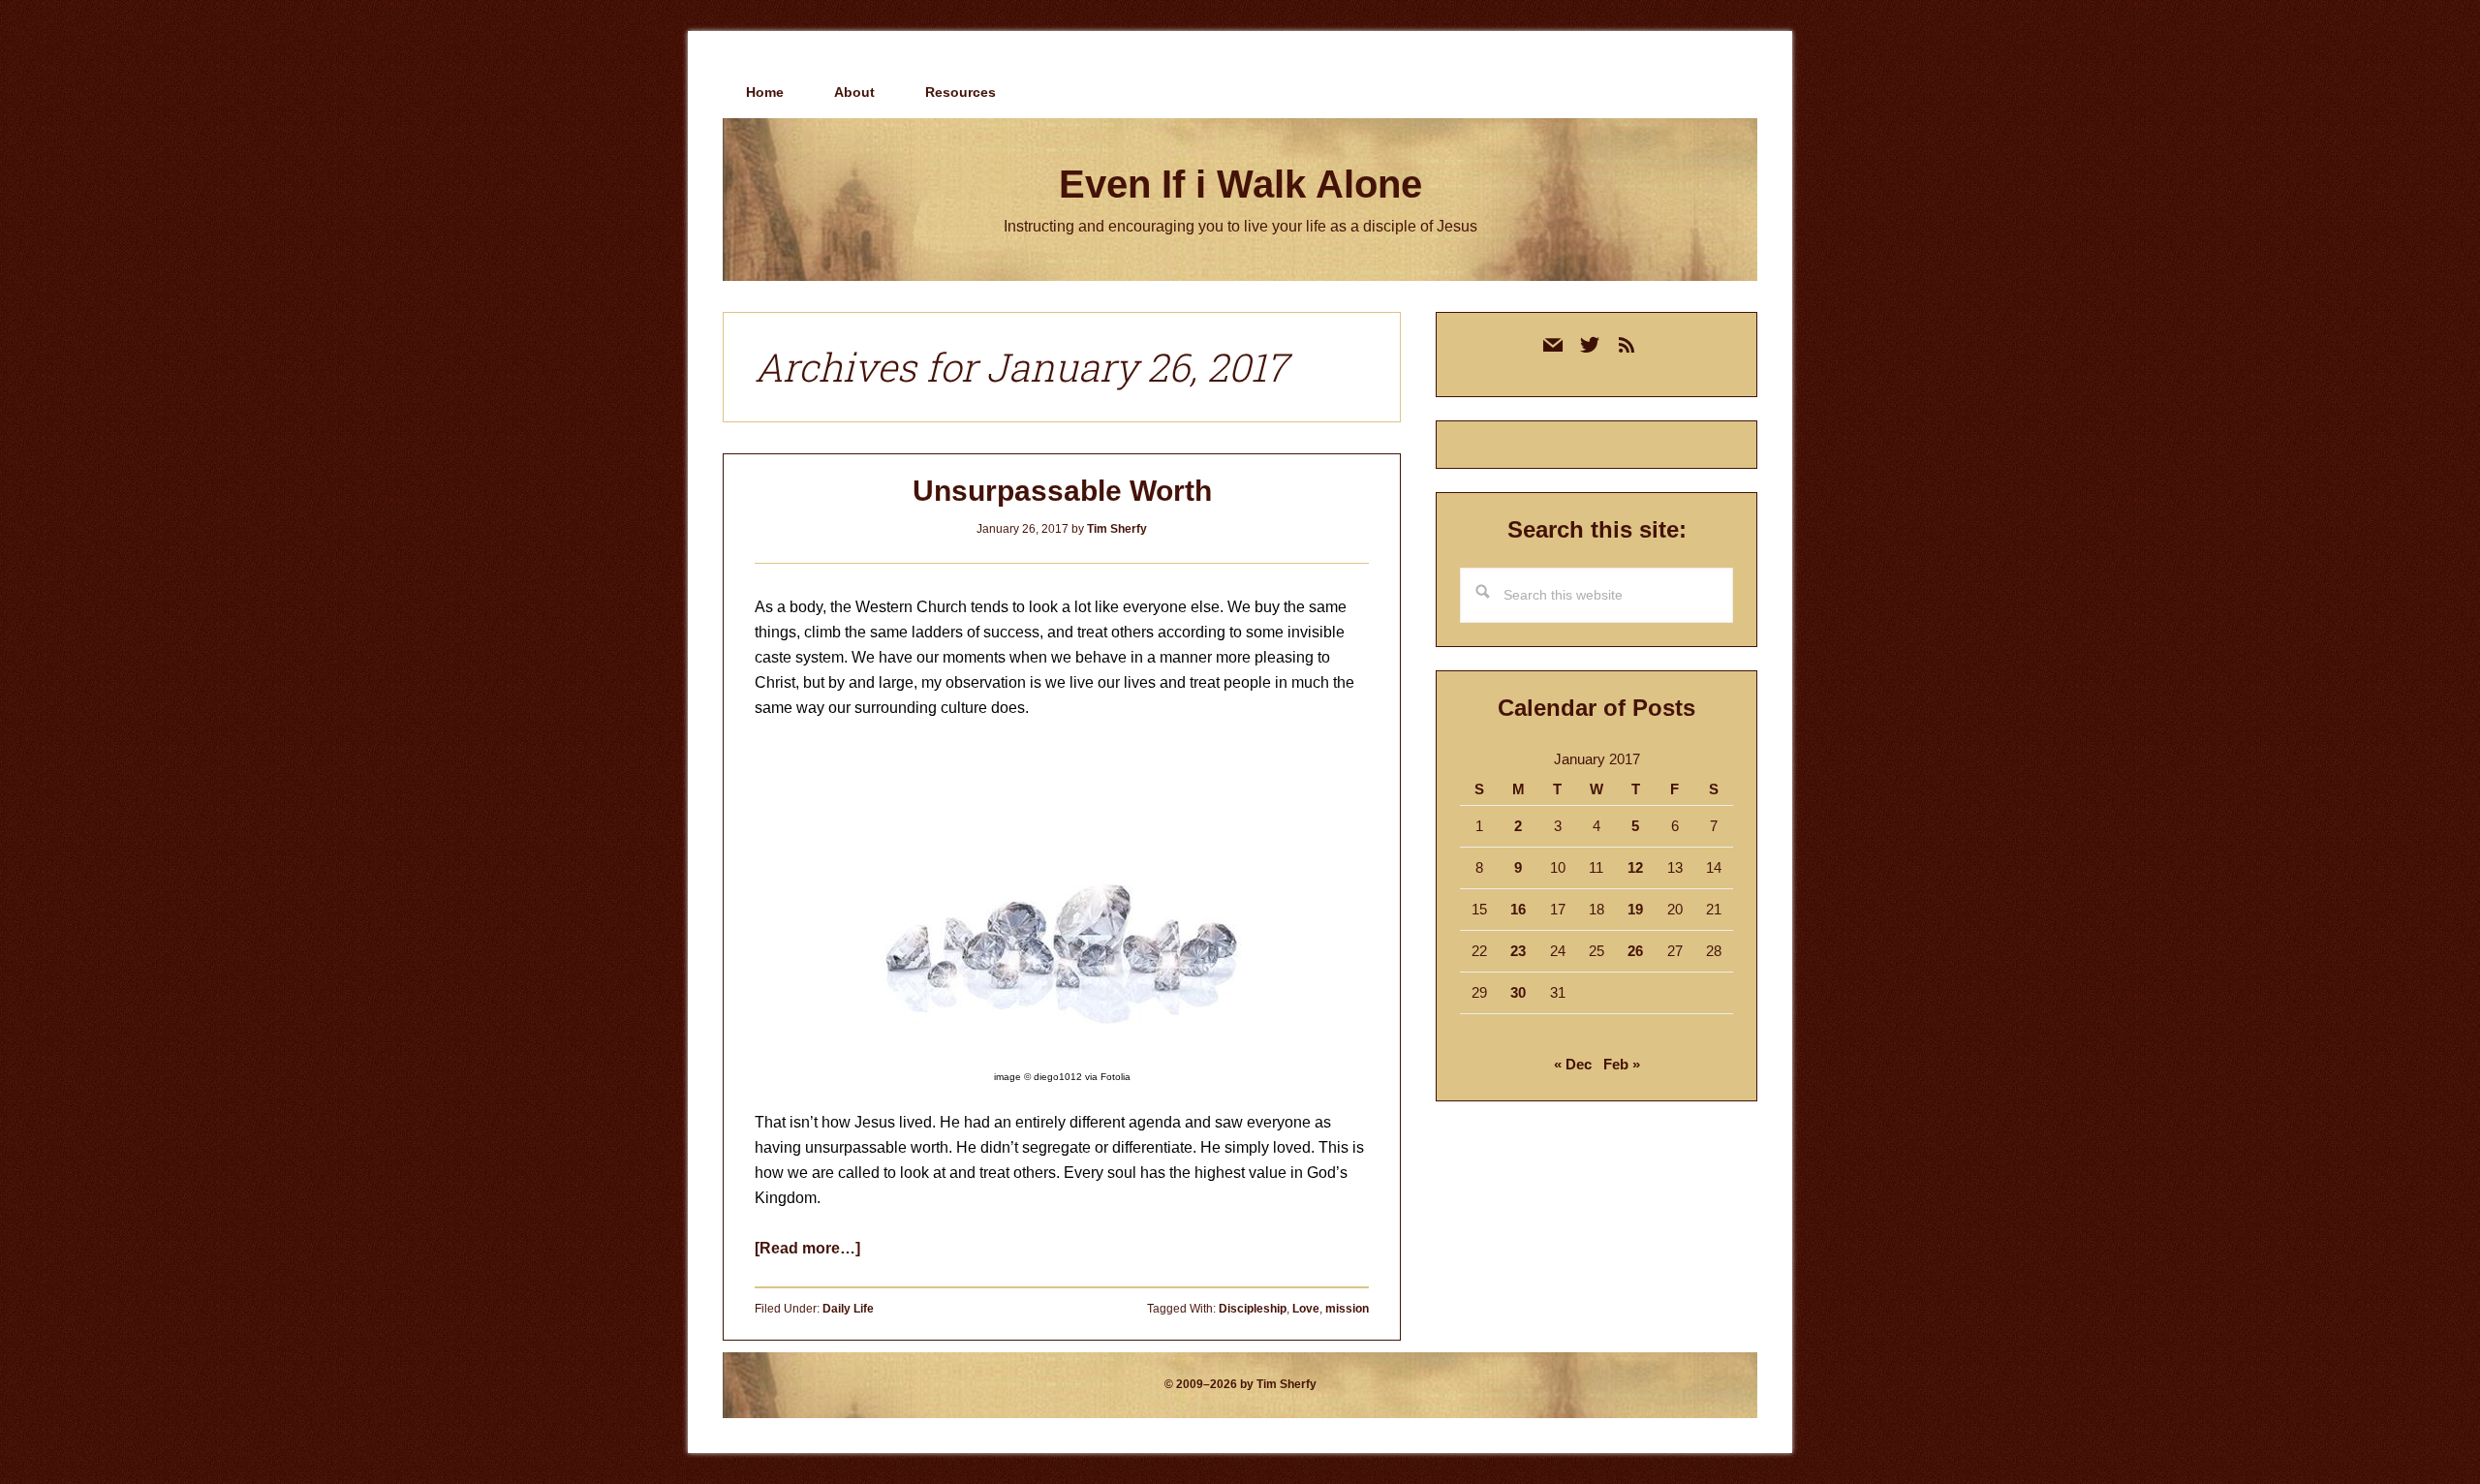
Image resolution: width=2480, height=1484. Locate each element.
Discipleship (1253, 1309)
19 (1635, 909)
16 (1518, 909)
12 (1635, 867)
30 (1518, 992)
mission (1347, 1309)
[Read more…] (807, 1248)
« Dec (1573, 1064)
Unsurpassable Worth (1062, 491)
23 (1518, 951)
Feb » (1622, 1064)
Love (1306, 1309)
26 (1635, 951)
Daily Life (848, 1309)
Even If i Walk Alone (1240, 184)
